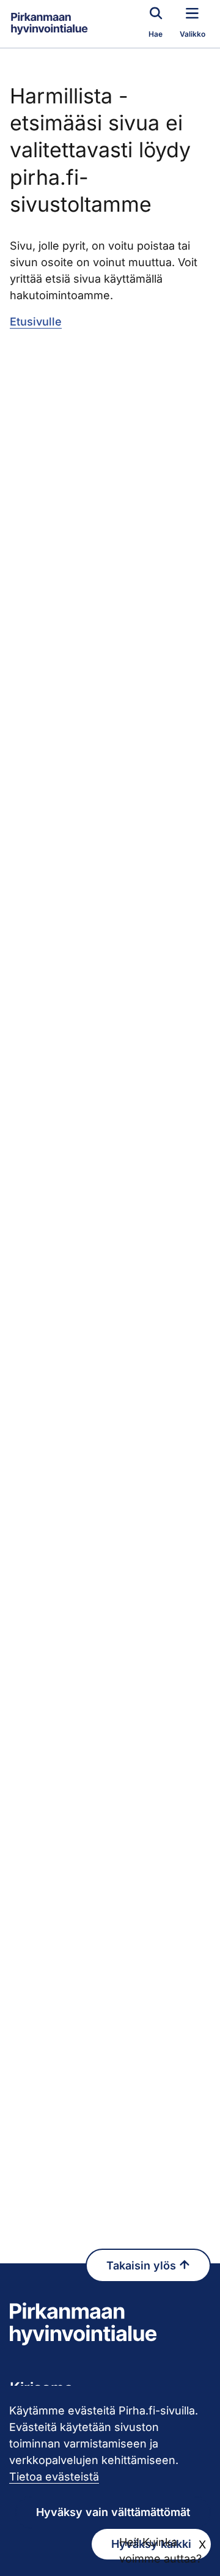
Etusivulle (36, 322)
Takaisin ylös (143, 2265)
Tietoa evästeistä (54, 2477)
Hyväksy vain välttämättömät (113, 2512)
